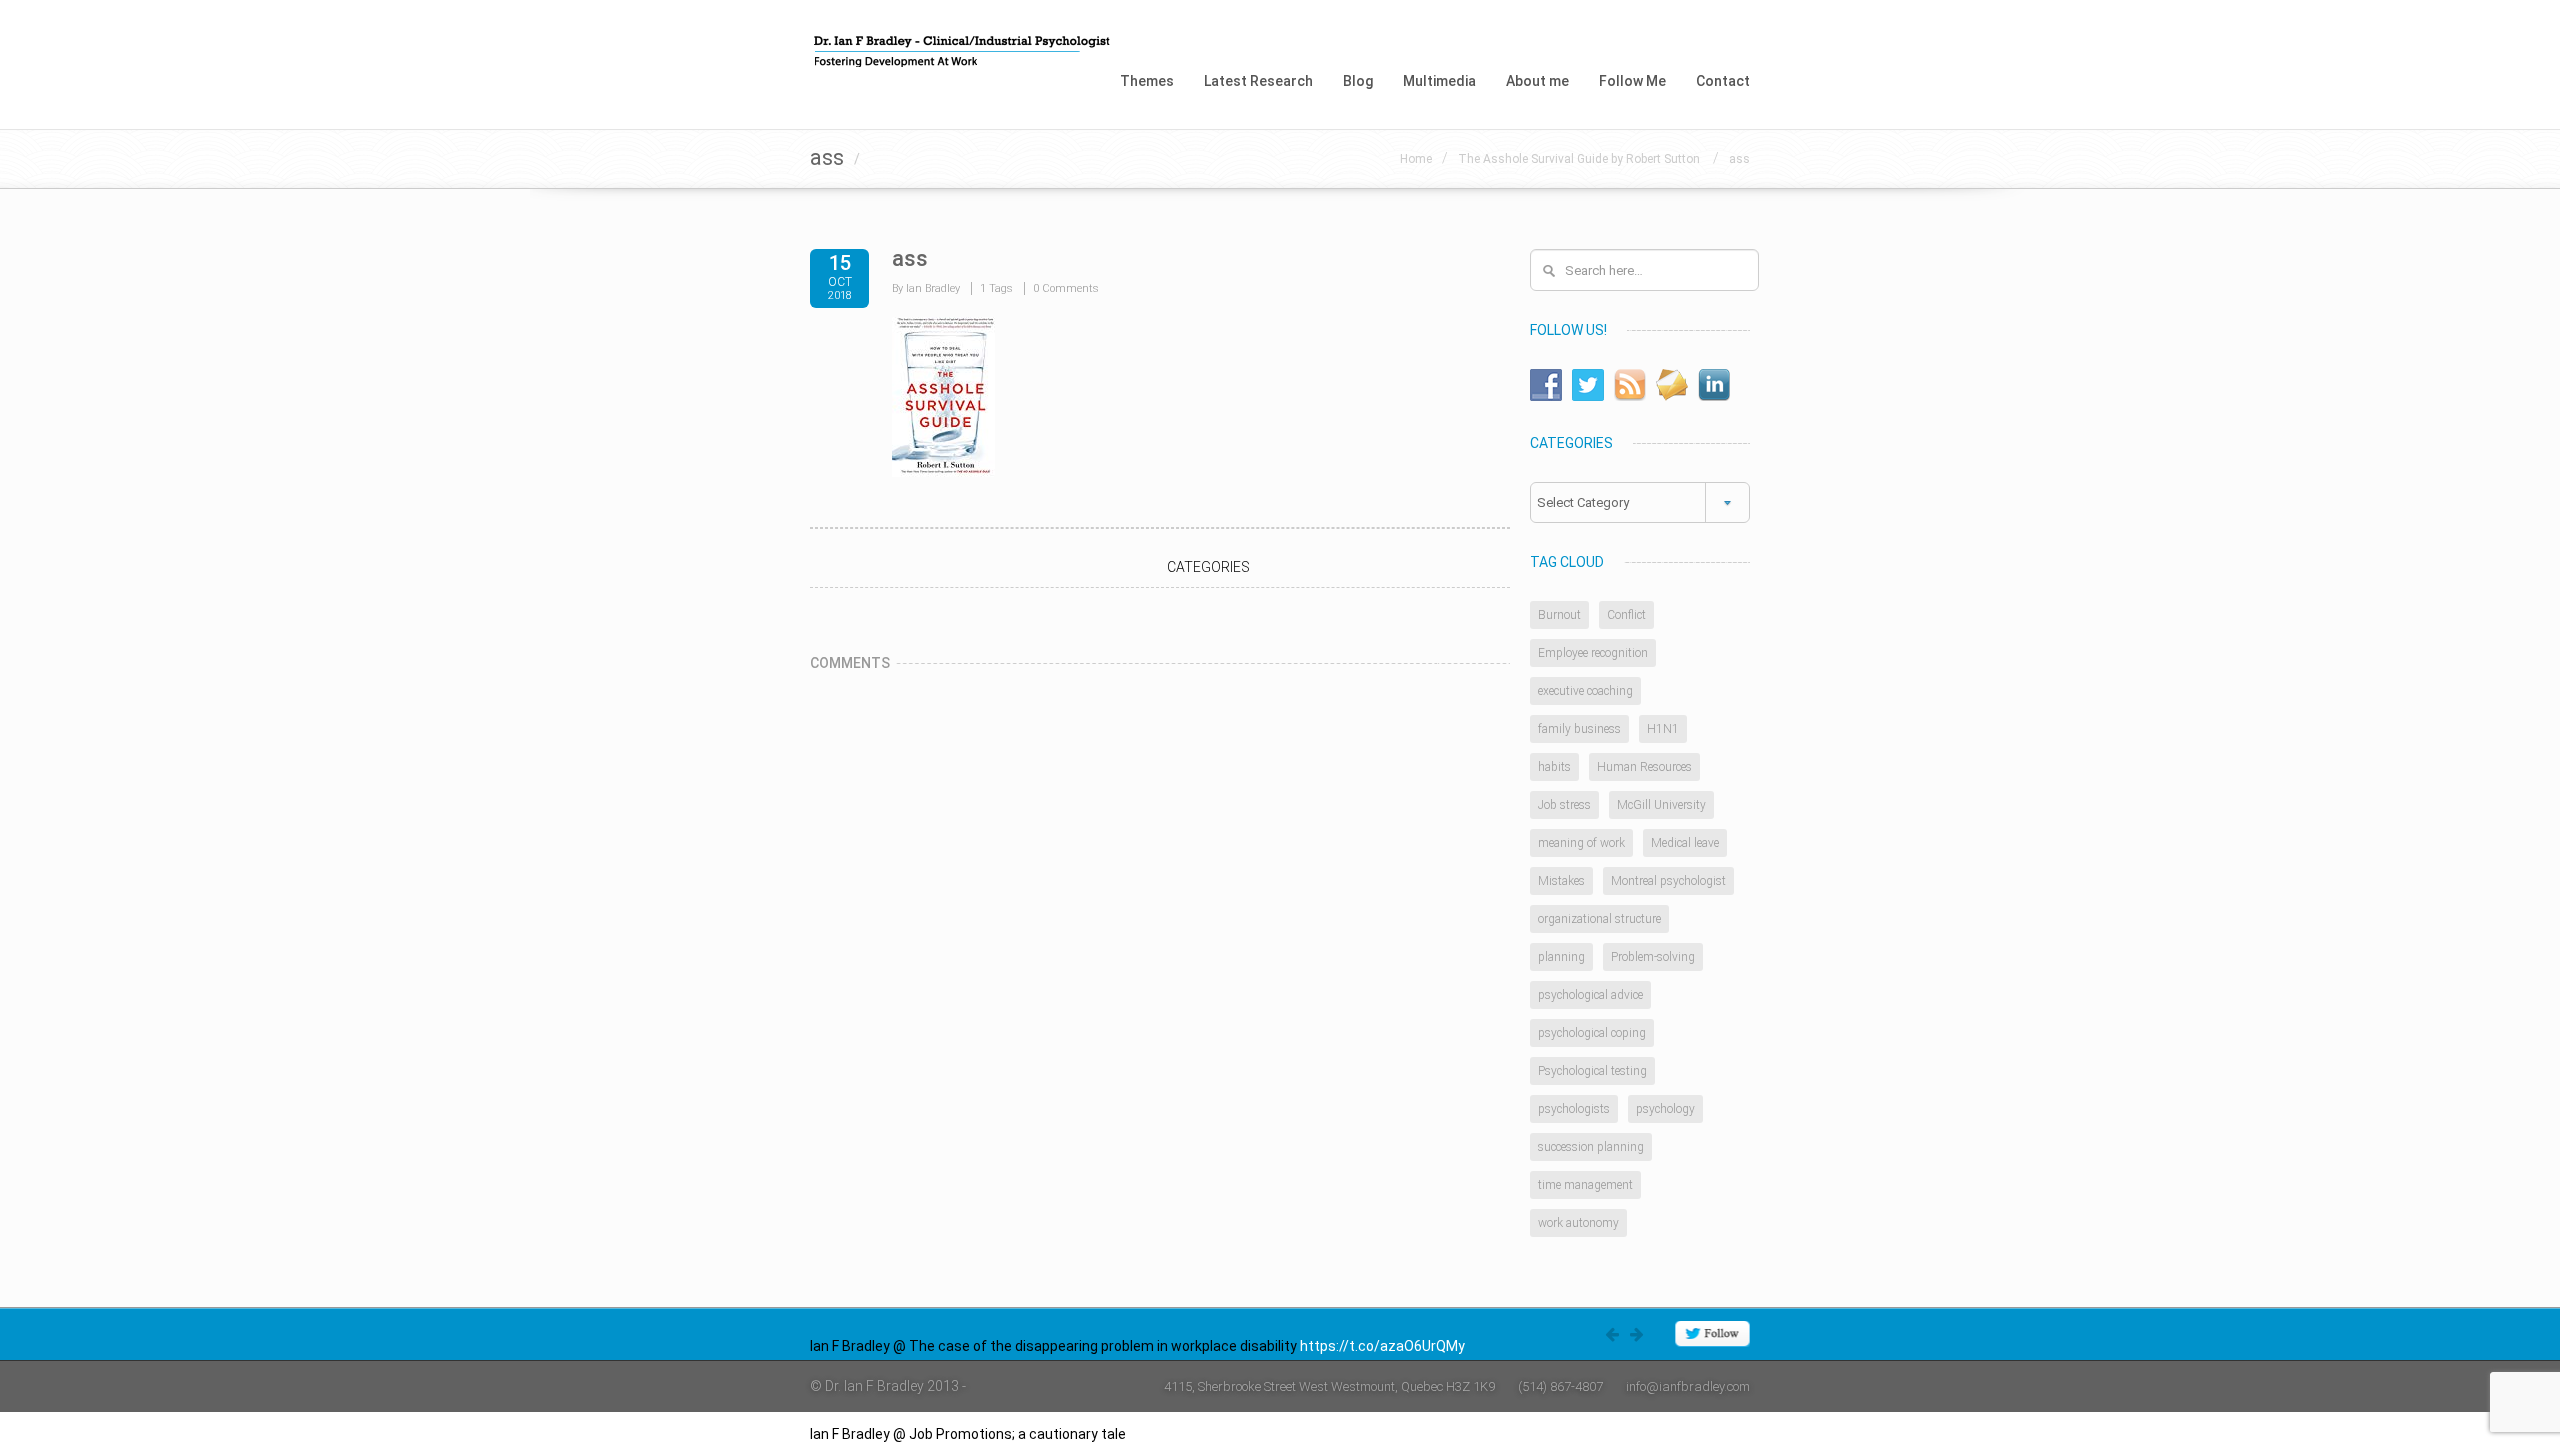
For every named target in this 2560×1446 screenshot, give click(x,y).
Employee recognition (1593, 653)
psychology (1665, 1109)
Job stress (1564, 805)
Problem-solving (1653, 957)
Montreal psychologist (1668, 881)
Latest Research (1258, 81)
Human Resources (1644, 767)
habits (1554, 767)
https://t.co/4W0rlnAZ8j (1205, 1434)
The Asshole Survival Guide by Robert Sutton (1580, 159)
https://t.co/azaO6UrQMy (1382, 1346)
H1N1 (1663, 729)
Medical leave (1685, 843)
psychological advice (1590, 995)
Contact (1723, 81)
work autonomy (1578, 1223)
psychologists (1574, 1109)
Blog (1358, 81)
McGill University (1661, 805)
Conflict (1626, 615)
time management (1585, 1185)
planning (1561, 957)
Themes (1147, 81)
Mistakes (1561, 881)
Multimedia (1439, 81)
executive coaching (1585, 691)
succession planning (1591, 1147)
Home (1416, 159)
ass (1739, 159)
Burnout (1559, 615)
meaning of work (1581, 843)
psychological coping (1592, 1033)
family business (1579, 729)
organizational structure (1599, 919)
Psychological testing (1592, 1071)
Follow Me (1632, 81)
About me (1537, 81)
